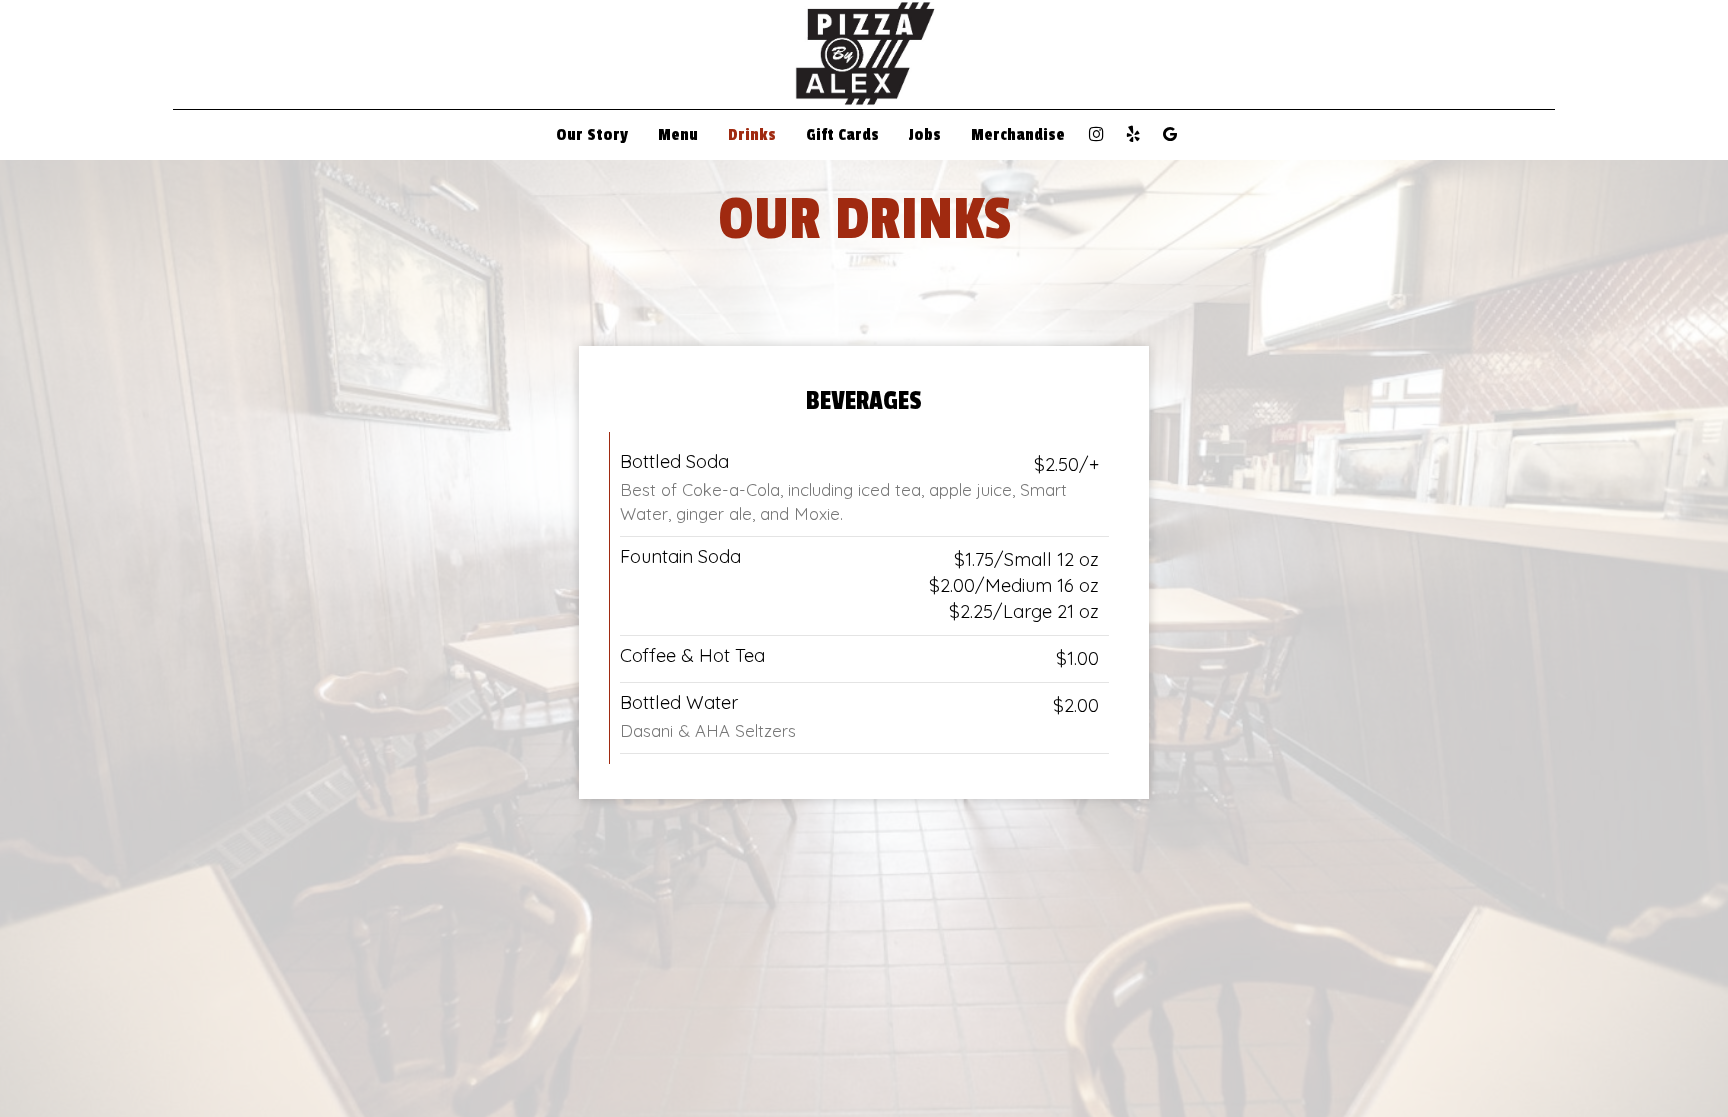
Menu (678, 135)
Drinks (752, 135)
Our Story (592, 135)
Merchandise (1018, 135)
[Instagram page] (1096, 134)
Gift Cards (842, 135)
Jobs (925, 135)
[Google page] (1170, 134)
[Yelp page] (1133, 134)
